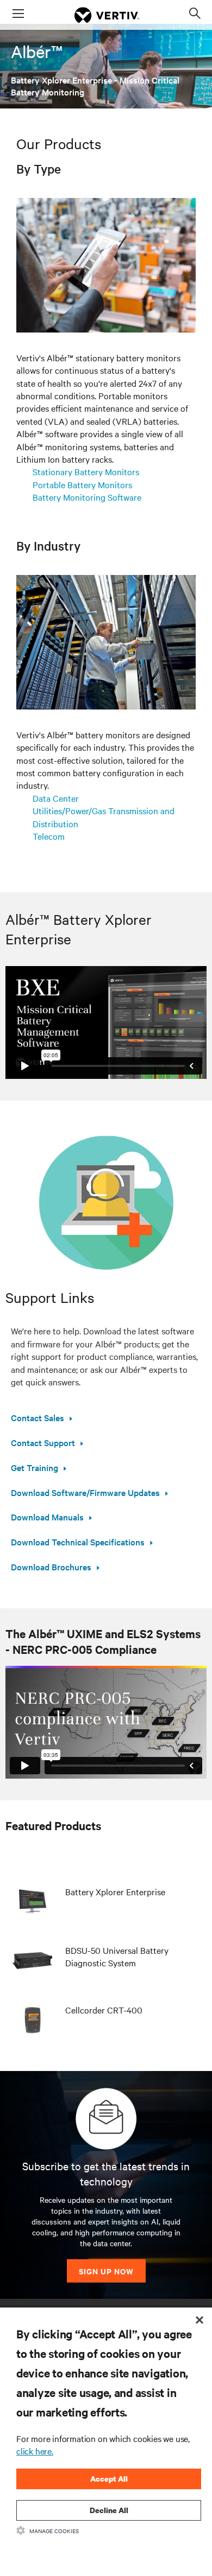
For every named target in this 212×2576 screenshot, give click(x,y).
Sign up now (106, 2271)
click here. (35, 2451)
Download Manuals (47, 1517)
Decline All (109, 2510)
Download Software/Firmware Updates (85, 1492)
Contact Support (43, 1442)
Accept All (109, 2479)
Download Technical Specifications (78, 1542)
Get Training (35, 1467)
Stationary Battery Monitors (86, 471)
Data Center (56, 798)
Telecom (49, 836)
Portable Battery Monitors (82, 484)
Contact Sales (38, 1417)
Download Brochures (51, 1567)
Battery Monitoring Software (87, 497)
